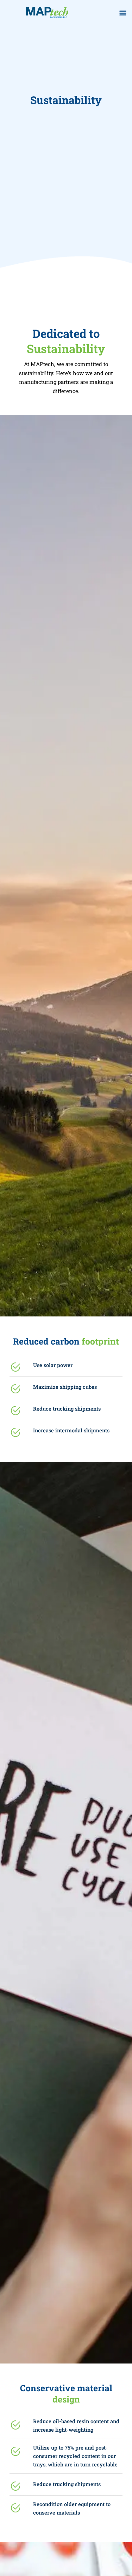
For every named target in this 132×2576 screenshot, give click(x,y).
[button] (123, 13)
